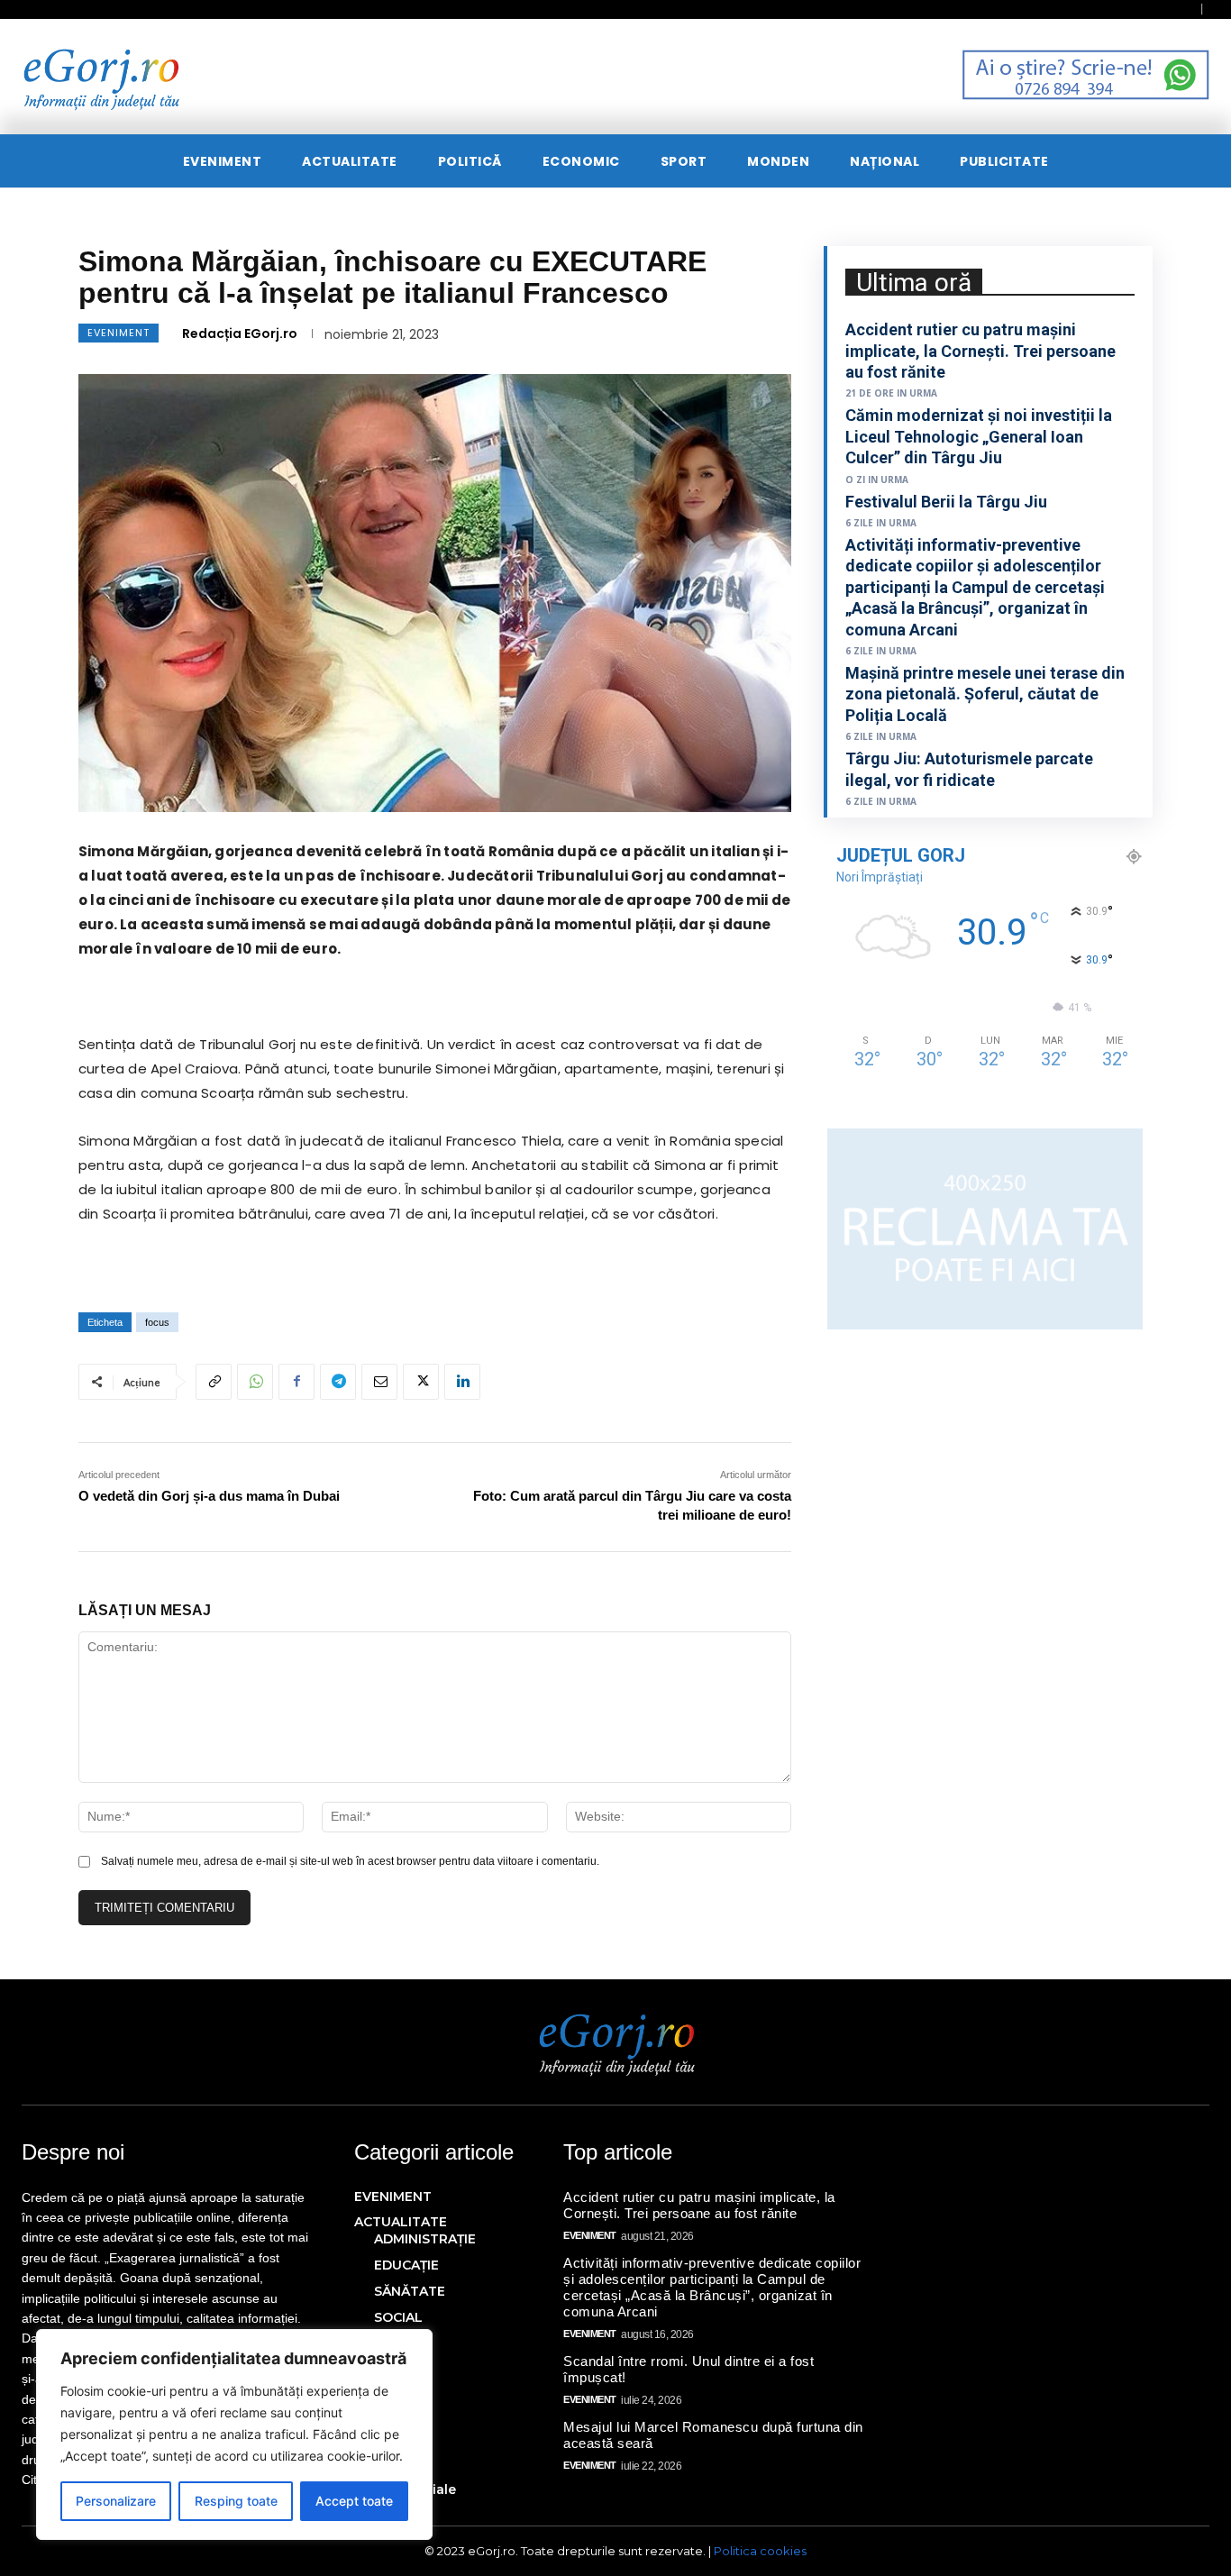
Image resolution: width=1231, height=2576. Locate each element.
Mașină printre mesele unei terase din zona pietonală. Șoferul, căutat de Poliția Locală (985, 694)
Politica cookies (760, 2551)
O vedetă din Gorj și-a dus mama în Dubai (209, 1496)
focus (157, 1322)
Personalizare (116, 2501)
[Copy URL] (214, 1382)
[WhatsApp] (255, 1382)
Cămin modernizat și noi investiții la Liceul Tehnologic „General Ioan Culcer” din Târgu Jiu (979, 436)
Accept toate (354, 2501)
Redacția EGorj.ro (240, 333)
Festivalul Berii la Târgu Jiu (946, 502)
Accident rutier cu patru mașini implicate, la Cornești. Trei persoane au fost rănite (980, 351)
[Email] (379, 1382)
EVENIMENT (119, 333)
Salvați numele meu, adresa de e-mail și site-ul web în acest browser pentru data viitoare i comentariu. (350, 1861)
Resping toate (236, 2501)
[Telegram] (338, 1382)
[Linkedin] (462, 1382)
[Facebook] (296, 1382)
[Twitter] (421, 1382)
